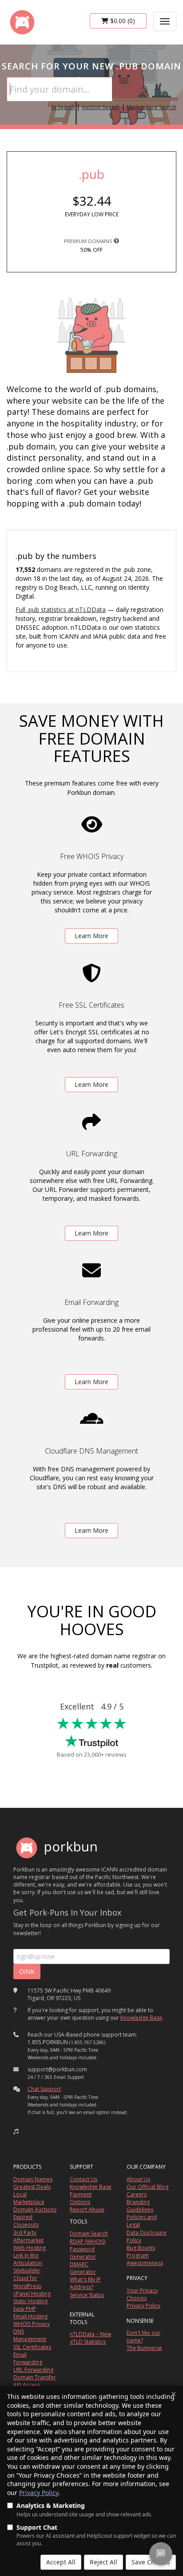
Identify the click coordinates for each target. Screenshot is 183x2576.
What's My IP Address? (85, 2283)
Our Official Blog (147, 2187)
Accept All (61, 2562)
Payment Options (81, 2198)
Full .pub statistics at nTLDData (61, 610)
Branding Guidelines (140, 2206)
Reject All (103, 2562)
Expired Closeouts (26, 2221)
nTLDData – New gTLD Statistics (90, 2338)
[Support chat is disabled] (161, 2554)
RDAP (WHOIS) (88, 2242)
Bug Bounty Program (141, 2252)
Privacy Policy (39, 2493)
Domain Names (33, 2179)
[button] (16, 2131)
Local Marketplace (29, 2198)
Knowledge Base (141, 2018)
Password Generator (83, 2253)
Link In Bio (26, 2255)
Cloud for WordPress (27, 2282)
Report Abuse (87, 2209)
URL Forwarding (33, 2370)
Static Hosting (30, 2301)
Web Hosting (30, 2248)
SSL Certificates (32, 2347)
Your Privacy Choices (142, 2294)
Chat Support (44, 2089)
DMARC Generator (83, 2268)
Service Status (87, 2295)
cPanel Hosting (32, 2294)
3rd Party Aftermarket (28, 2236)
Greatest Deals (32, 2187)
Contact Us (84, 2179)
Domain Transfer (35, 2377)
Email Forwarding (28, 2358)
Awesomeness (145, 2263)
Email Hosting (30, 2316)
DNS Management (30, 2335)
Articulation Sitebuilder (28, 2267)
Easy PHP (25, 2309)
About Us (138, 2179)
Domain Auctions (35, 2209)
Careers (137, 2194)
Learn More (91, 936)
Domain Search (89, 2234)
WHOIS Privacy (32, 2324)
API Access (27, 2385)
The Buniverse (144, 2348)
